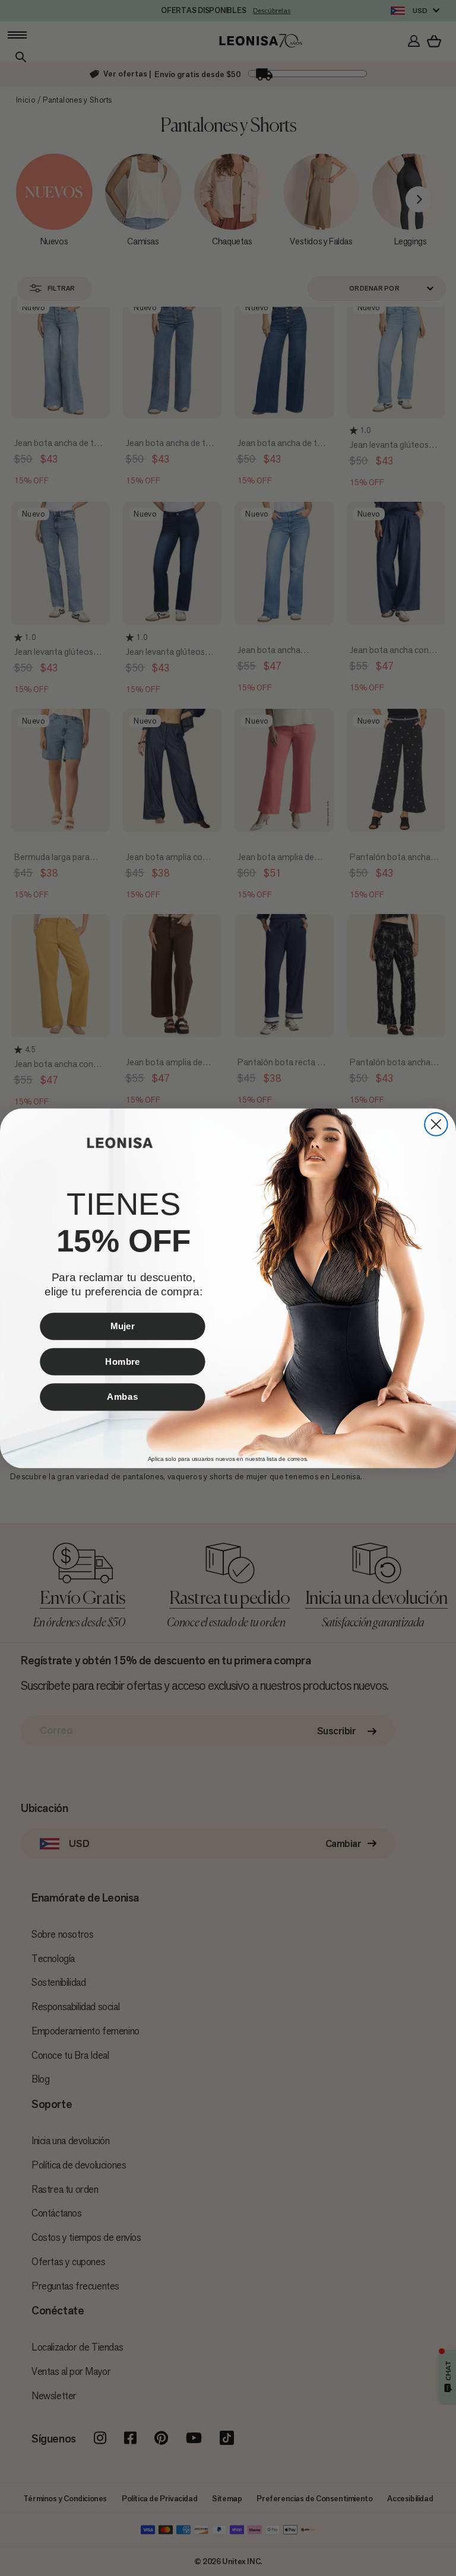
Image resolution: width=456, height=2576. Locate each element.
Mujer (122, 1326)
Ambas (122, 1396)
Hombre (123, 1361)
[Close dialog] (436, 1124)
